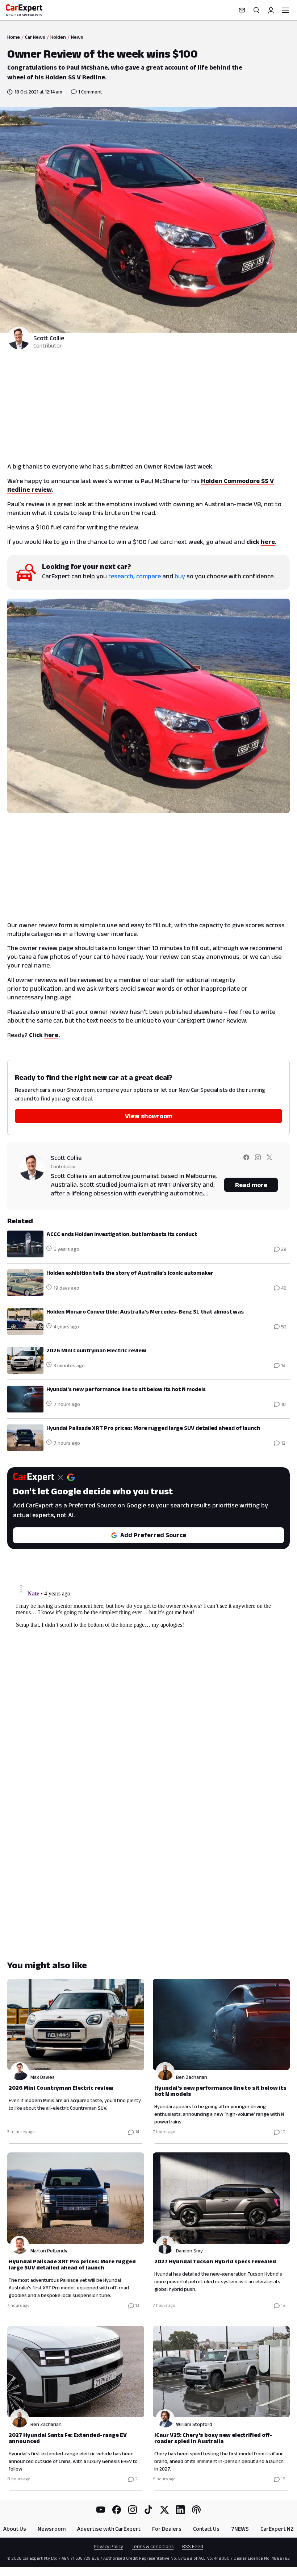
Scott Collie (49, 338)
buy (180, 576)
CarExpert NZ (277, 2529)
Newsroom (52, 2529)
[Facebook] (117, 2510)
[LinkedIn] (180, 2510)
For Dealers (167, 2529)
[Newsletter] (242, 10)
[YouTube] (101, 2510)
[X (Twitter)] (164, 2510)
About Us (15, 2529)
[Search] (256, 10)
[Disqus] (148, 1672)
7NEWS (240, 2529)
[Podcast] (196, 2510)
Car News (35, 37)
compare (148, 576)
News (77, 37)
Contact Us (206, 2529)
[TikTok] (148, 2510)
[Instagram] (133, 2510)
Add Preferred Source (153, 1535)
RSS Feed (193, 2546)
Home (14, 37)
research (121, 576)
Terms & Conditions (153, 2546)
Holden (58, 37)
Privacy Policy (108, 2546)
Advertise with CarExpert (109, 2529)
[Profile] (271, 10)
